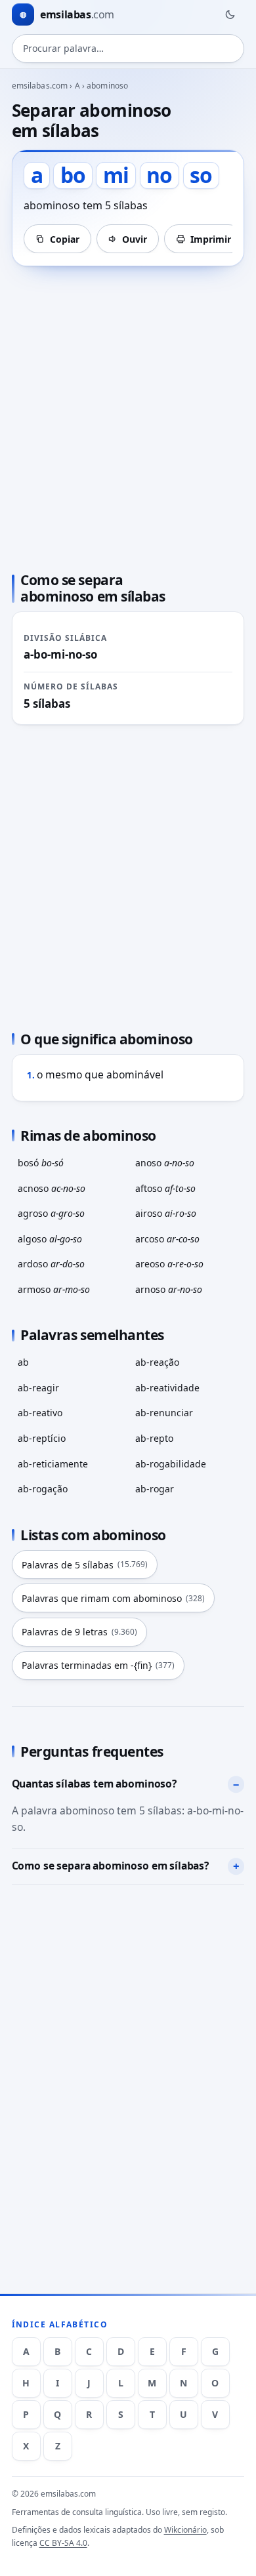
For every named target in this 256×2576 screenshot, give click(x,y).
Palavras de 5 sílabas (85, 1565)
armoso (54, 1289)
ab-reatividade (167, 1388)
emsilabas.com (40, 86)
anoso (165, 1163)
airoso (166, 1213)
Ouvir (135, 239)
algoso (50, 1239)
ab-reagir (38, 1388)
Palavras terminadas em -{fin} (98, 1665)
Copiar (65, 239)
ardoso (51, 1264)
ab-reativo (40, 1413)
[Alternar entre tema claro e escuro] (230, 14)
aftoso (165, 1188)
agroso (51, 1213)
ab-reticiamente (53, 1464)
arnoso (169, 1289)
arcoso (167, 1239)
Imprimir (211, 239)
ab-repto (154, 1438)
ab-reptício (42, 1438)
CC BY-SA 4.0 (63, 2543)
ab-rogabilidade (171, 1464)
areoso (169, 1264)
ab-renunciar (164, 1413)
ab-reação (157, 1362)
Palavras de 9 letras (79, 1632)
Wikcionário (185, 2530)
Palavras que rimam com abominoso (113, 1598)
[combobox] (128, 49)
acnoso (52, 1188)
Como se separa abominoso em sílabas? (110, 1866)
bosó (41, 1163)
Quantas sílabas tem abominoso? (94, 1784)
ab (23, 1362)
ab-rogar (155, 1489)
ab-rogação (43, 1489)
